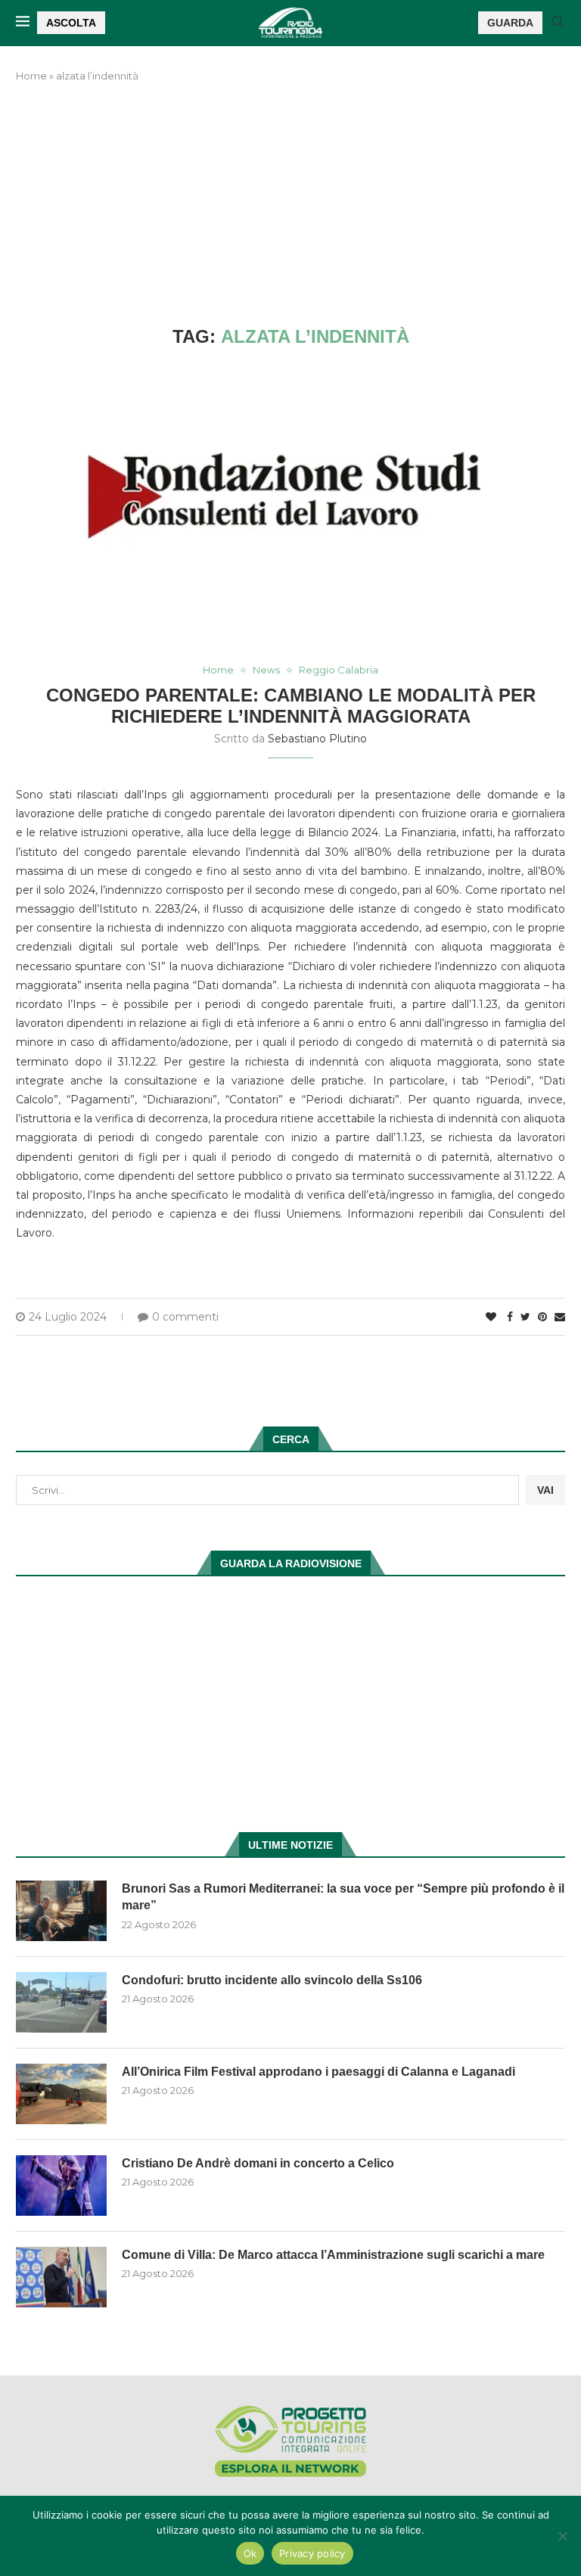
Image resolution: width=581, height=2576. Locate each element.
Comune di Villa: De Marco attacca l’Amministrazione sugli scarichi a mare (333, 2255)
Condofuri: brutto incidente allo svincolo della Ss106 (272, 1980)
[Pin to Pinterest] (542, 1317)
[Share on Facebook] (510, 1317)
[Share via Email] (560, 1317)
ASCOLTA (71, 23)
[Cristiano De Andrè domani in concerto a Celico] (61, 2186)
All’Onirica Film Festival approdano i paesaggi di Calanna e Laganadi (318, 2072)
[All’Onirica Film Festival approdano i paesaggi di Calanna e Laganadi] (61, 2094)
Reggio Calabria (339, 670)
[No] (562, 2536)
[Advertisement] (290, 205)
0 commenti (185, 1317)
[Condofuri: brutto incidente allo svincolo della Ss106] (61, 2002)
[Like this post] (491, 1317)
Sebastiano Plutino (317, 739)
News (266, 670)
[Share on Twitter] (525, 1317)
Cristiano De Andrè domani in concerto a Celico (258, 2163)
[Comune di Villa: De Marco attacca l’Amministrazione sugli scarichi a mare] (61, 2277)
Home (31, 76)
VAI (545, 1490)
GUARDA (510, 23)
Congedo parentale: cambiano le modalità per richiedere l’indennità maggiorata (291, 706)
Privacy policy (312, 2553)
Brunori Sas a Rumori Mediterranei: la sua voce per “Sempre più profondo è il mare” (343, 1897)
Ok (250, 2553)
